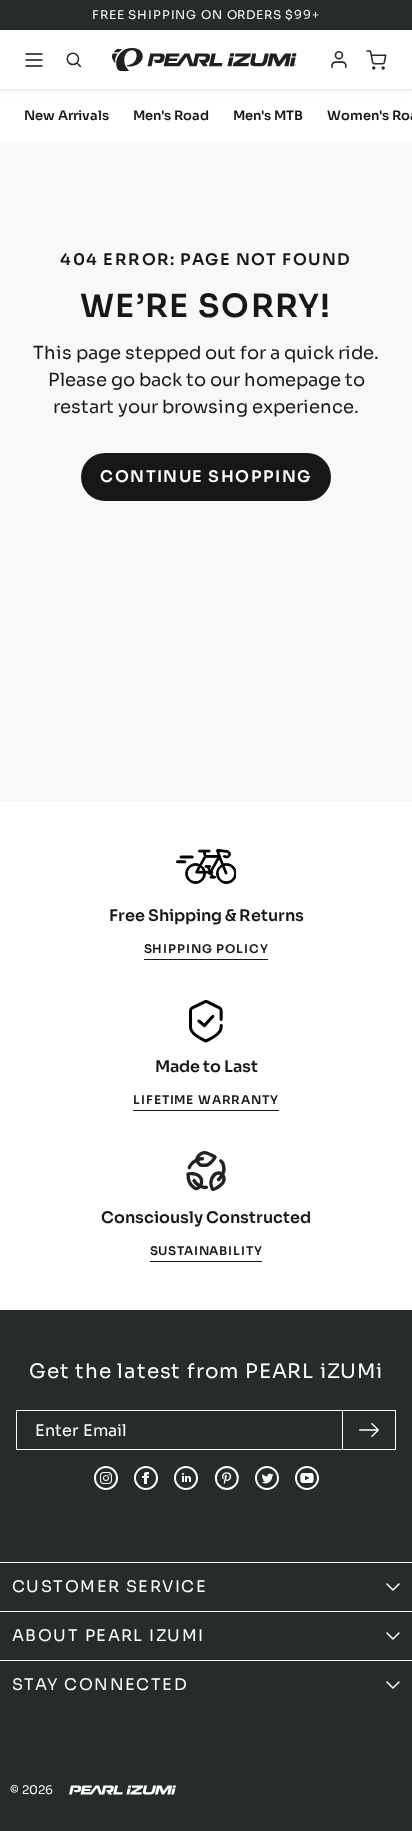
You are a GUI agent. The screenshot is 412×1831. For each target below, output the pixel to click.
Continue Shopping (206, 476)
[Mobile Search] (74, 60)
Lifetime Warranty (205, 1099)
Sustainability (206, 1250)
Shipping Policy (206, 948)
